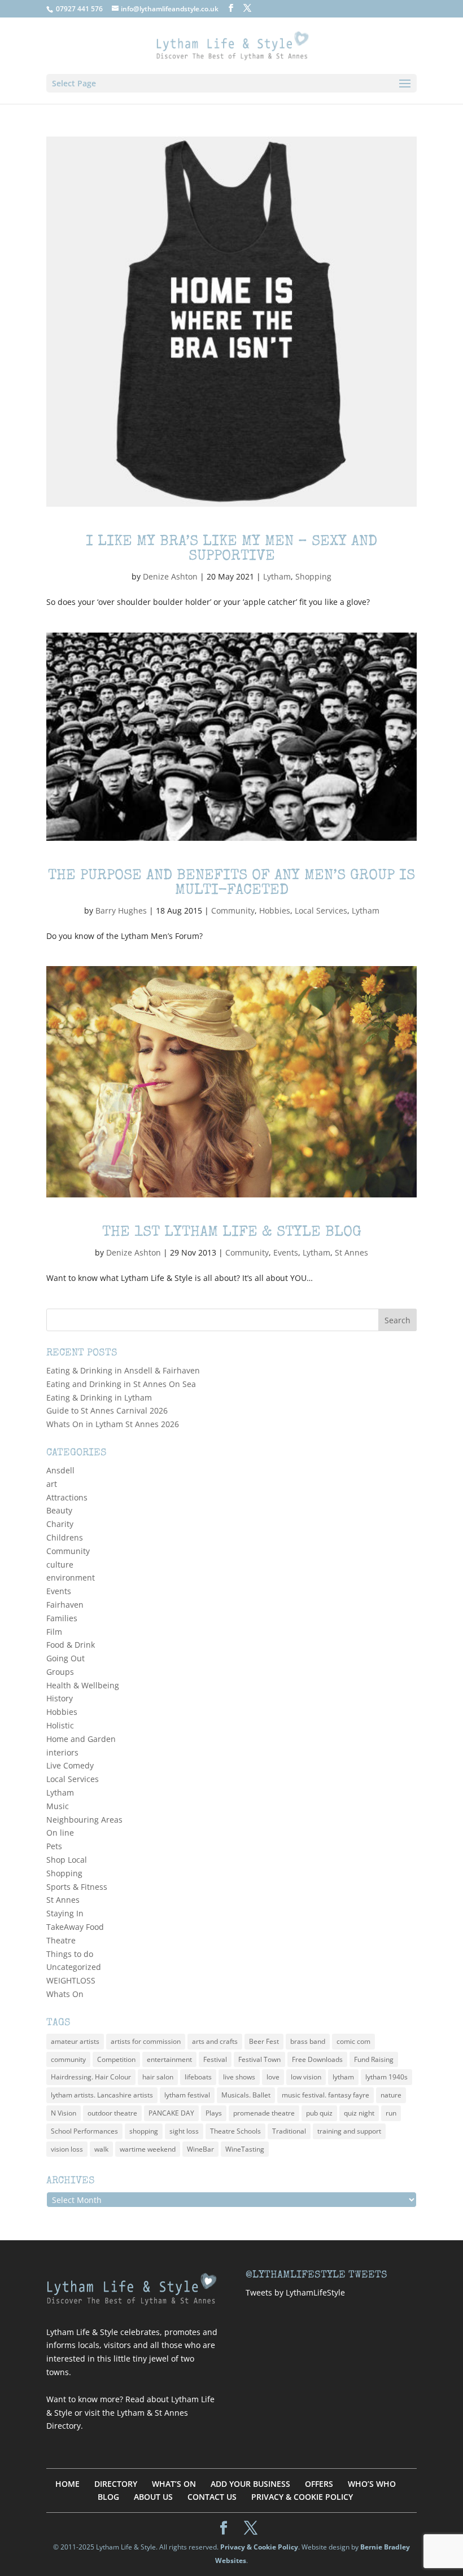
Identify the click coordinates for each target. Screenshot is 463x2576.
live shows (239, 2077)
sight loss (184, 2131)
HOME (67, 2484)
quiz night (359, 2113)
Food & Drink (71, 1645)
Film (54, 1632)
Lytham (277, 576)
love (273, 2077)
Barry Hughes (121, 910)
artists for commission (146, 2041)
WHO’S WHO (372, 2484)
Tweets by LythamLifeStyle (295, 2292)
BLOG (108, 2497)
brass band (308, 2041)
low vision (306, 2077)
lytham (343, 2077)
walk (101, 2149)
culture (60, 1565)
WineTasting (245, 2149)
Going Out (65, 1658)
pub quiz (319, 2113)
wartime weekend (148, 2149)
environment (71, 1577)
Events (286, 1252)
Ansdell (60, 1470)
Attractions (67, 1497)
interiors (62, 1752)
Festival (215, 2059)
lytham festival (187, 2095)
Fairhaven (65, 1605)
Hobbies (275, 910)
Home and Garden (81, 1739)
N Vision (64, 2113)
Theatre (61, 1940)
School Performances (84, 2131)
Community (233, 910)
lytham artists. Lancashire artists (102, 2095)
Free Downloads (317, 2059)
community (68, 2059)
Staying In (65, 1913)
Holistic (60, 1725)
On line (60, 1833)
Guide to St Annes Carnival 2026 (107, 1410)
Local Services (321, 910)
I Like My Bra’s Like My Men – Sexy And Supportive (231, 550)
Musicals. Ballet (246, 2095)
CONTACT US (212, 2497)
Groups (60, 1672)
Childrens (65, 1537)
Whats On (65, 1994)
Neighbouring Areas (84, 1820)
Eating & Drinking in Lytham (99, 1397)
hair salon (158, 2077)
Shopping (313, 576)
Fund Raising (374, 2059)
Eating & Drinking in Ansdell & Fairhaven (123, 1370)
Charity (60, 1524)
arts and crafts (215, 2041)
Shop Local (67, 1860)
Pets (54, 1846)
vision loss (67, 2149)
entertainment (169, 2059)
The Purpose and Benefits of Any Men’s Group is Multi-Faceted (231, 884)
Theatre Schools (235, 2131)
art (52, 1484)
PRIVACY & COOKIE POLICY (302, 2497)
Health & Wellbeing (83, 1685)
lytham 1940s (386, 2077)
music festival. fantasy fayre (326, 2095)
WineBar (200, 2149)
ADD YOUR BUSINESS (250, 2484)
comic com (353, 2041)
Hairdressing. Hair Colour (91, 2077)
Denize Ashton (170, 576)
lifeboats (198, 2077)
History (60, 1698)
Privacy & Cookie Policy (259, 2547)
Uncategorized (74, 1967)
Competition (116, 2059)
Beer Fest (264, 2041)
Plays (214, 2113)
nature (391, 2095)
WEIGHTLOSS (71, 1980)
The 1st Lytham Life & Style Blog (232, 1233)
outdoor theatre (112, 2113)
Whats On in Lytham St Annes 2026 (113, 1424)
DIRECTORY (116, 2484)
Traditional (289, 2131)
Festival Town (259, 2059)
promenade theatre (264, 2113)
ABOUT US (153, 2497)
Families (62, 1618)
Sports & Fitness (77, 1887)
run (391, 2113)
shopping (144, 2131)
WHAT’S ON (174, 2484)
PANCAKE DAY (171, 2113)
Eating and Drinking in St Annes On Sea (121, 1384)
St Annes (351, 1252)
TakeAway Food (75, 1927)
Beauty (59, 1510)
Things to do (70, 1954)
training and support (349, 2131)
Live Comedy (70, 1765)
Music (58, 1806)
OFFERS (319, 2484)
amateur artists (75, 2041)
